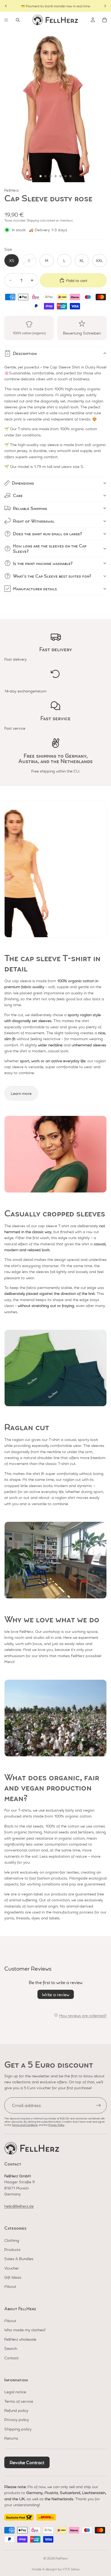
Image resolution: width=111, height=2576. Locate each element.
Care (18, 495)
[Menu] (6, 20)
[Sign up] (99, 2105)
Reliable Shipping (30, 508)
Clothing (12, 2240)
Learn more (21, 1093)
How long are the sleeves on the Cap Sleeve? (50, 548)
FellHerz (62, 2558)
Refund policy (16, 2410)
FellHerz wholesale (20, 2339)
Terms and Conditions (25, 2125)
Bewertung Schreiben (82, 333)
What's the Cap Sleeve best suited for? (52, 576)
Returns (11, 2438)
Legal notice (15, 2392)
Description (25, 353)
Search (11, 2348)
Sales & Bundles (19, 2258)
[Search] (18, 20)
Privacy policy (17, 2419)
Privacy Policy (56, 2125)
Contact (11, 2358)
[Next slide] (105, 6)
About (10, 2286)
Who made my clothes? (25, 2330)
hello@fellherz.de (19, 2206)
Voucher (12, 2268)
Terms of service (19, 2401)
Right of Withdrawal (34, 521)
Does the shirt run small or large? (48, 534)
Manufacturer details (35, 589)
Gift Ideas (13, 2277)
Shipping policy (18, 2429)
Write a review (56, 1994)
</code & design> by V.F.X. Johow (56, 2569)
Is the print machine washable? (43, 563)
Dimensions (23, 483)
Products (12, 2249)
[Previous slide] (6, 6)
